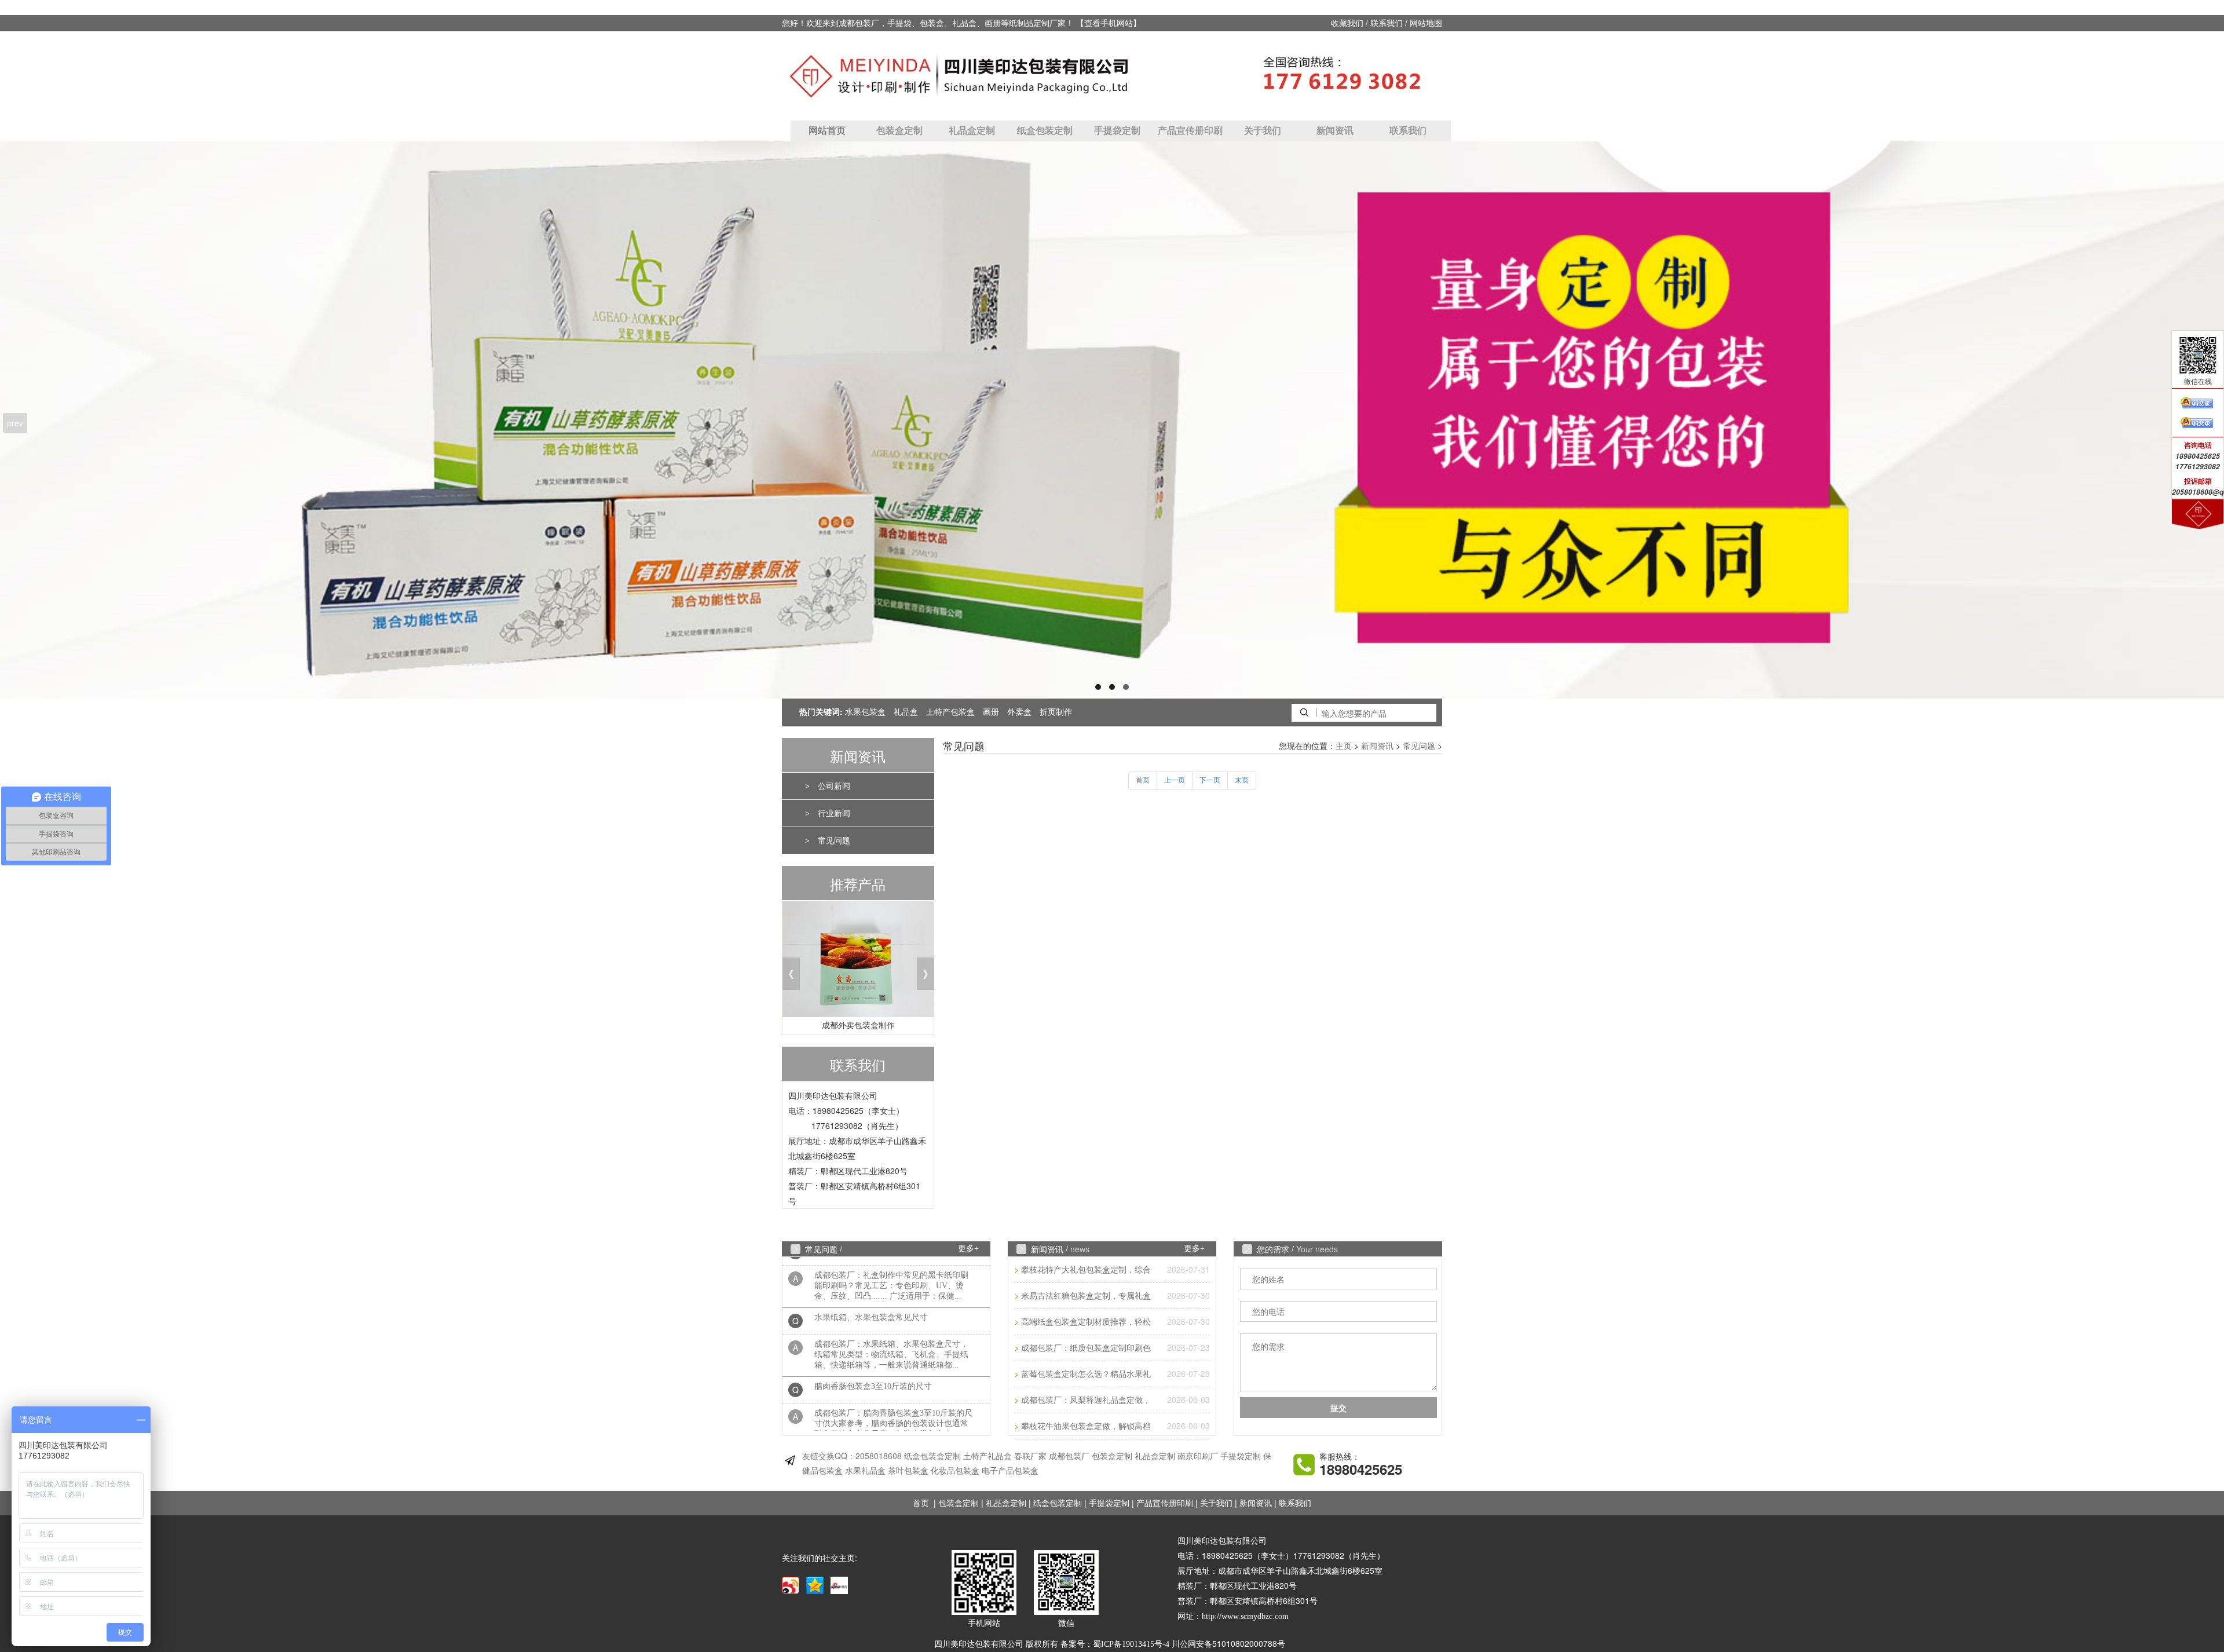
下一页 (1210, 780)
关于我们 (1263, 131)
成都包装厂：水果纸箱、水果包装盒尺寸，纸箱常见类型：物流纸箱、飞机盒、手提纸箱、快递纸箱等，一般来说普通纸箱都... (891, 1322)
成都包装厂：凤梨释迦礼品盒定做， (1086, 1400)
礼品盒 (906, 712)
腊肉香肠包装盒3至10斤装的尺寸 (873, 1354)
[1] (1112, 420)
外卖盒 (1019, 712)
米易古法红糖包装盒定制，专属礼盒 (1086, 1296)
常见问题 (834, 841)
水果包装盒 (865, 712)
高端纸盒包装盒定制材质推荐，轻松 (1086, 1322)
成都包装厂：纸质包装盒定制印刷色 (1086, 1348)
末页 (1242, 780)
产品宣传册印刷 (1190, 131)
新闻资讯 (1335, 131)
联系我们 (1387, 23)
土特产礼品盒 (987, 1457)
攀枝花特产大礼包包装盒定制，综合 (1086, 1270)
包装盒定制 (899, 131)
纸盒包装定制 (1045, 131)
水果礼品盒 (865, 1471)
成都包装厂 (1069, 1457)
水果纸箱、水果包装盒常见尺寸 (871, 1285)
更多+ (968, 1249)
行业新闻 (834, 814)
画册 (991, 712)
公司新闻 (834, 786)
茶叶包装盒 (908, 1471)
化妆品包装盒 (955, 1471)
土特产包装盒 (950, 712)
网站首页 (827, 131)
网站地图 (1426, 23)
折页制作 (1056, 712)
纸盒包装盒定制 (932, 1457)
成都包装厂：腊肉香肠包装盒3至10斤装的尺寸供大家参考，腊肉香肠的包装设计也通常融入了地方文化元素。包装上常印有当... (893, 1391)
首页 (1143, 780)
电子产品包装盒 (1010, 1471)
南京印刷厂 (1198, 1457)
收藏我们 (1347, 23)
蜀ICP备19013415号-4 (1131, 1644)
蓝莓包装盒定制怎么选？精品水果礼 (1086, 1374)
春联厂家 (1030, 1457)
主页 (1344, 746)
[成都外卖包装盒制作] (858, 962)
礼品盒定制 (972, 131)
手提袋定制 (1117, 131)
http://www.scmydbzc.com (1245, 1616)
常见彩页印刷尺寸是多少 (859, 1423)
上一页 (1175, 780)
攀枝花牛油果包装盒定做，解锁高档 (1086, 1426)
